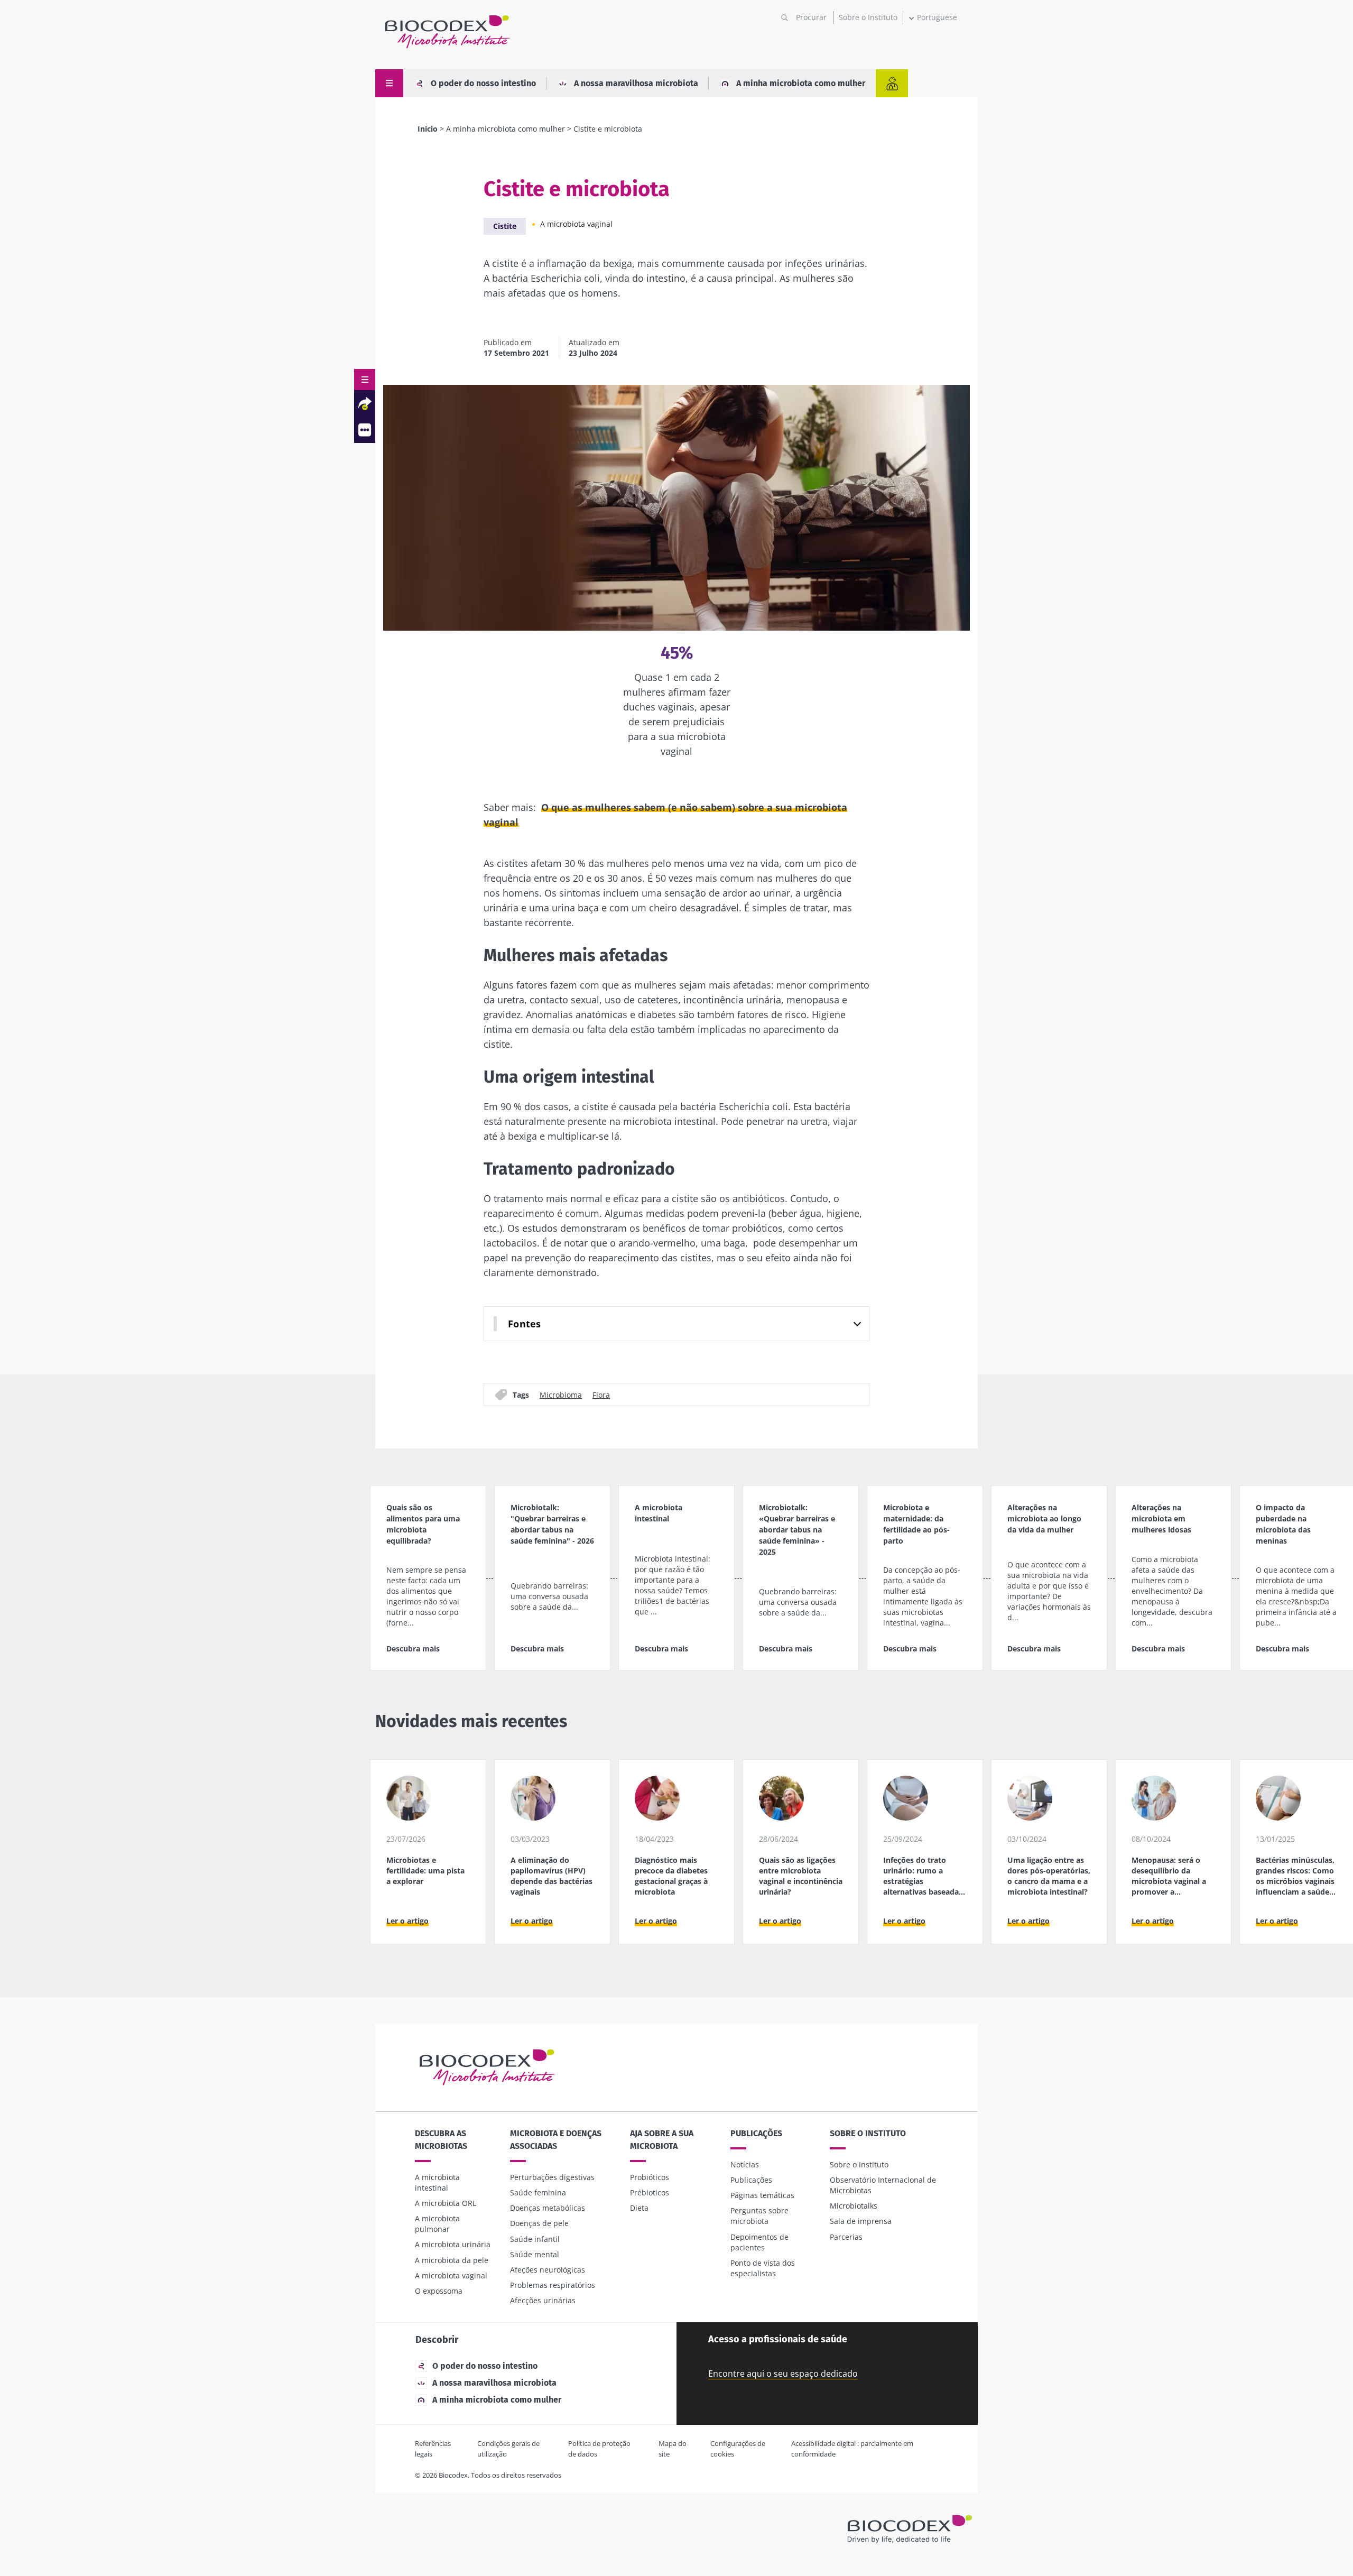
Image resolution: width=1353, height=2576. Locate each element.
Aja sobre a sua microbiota (662, 2140)
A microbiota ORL (446, 2203)
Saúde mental (535, 2254)
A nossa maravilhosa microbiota (636, 83)
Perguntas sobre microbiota (759, 2216)
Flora (601, 1394)
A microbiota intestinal (437, 2182)
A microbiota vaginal (576, 224)
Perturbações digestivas (552, 2177)
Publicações (756, 2133)
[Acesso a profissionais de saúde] (892, 83)
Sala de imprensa (861, 2221)
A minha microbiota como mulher (801, 83)
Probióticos (650, 2177)
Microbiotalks (854, 2206)
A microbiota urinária (453, 2244)
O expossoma (439, 2291)
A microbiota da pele (452, 2260)
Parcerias (846, 2237)
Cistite (505, 226)
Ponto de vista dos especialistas (763, 2268)
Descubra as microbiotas (441, 2140)
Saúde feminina (538, 2192)
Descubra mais (413, 1649)
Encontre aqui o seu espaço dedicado (783, 2374)
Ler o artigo (407, 1921)
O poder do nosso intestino (483, 83)
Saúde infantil (535, 2239)
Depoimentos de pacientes (759, 2242)
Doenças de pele (539, 2223)
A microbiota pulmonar (437, 2224)
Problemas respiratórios (553, 2285)
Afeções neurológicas (548, 2270)
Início (428, 129)
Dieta (639, 2208)
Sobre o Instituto (868, 17)
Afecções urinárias (543, 2300)
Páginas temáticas (762, 2195)
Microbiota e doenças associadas (556, 2140)
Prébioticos (650, 2192)
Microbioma (561, 1394)
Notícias (745, 2164)
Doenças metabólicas (548, 2208)
